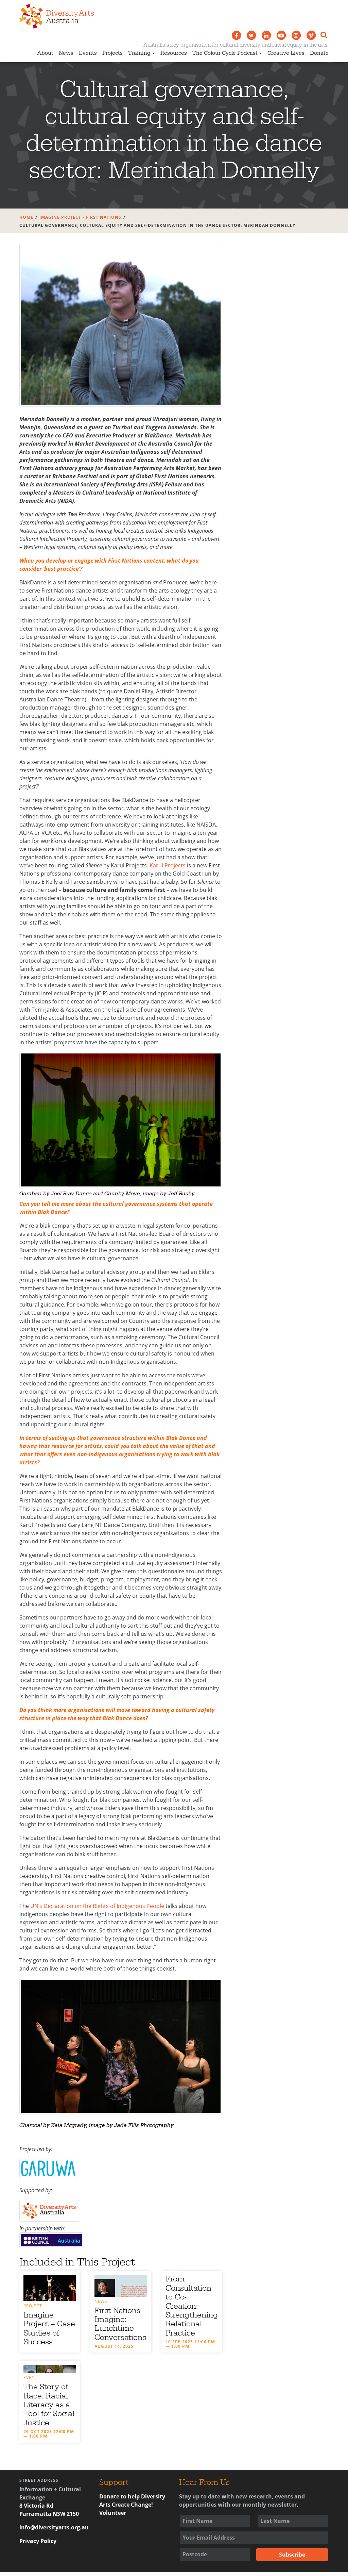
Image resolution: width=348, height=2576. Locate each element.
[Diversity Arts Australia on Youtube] (281, 35)
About (45, 53)
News (66, 53)
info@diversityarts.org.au (54, 2527)
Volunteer (113, 2513)
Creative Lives (286, 53)
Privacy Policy (38, 2541)
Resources (174, 53)
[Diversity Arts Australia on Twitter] (251, 35)
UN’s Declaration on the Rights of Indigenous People (97, 1906)
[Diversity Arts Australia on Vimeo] (311, 35)
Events (88, 53)
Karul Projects (168, 865)
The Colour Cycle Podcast (225, 53)
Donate (319, 53)
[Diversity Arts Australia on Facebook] (236, 35)
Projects (112, 53)
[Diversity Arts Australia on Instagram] (296, 35)
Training (139, 53)
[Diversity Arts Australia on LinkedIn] (266, 35)
